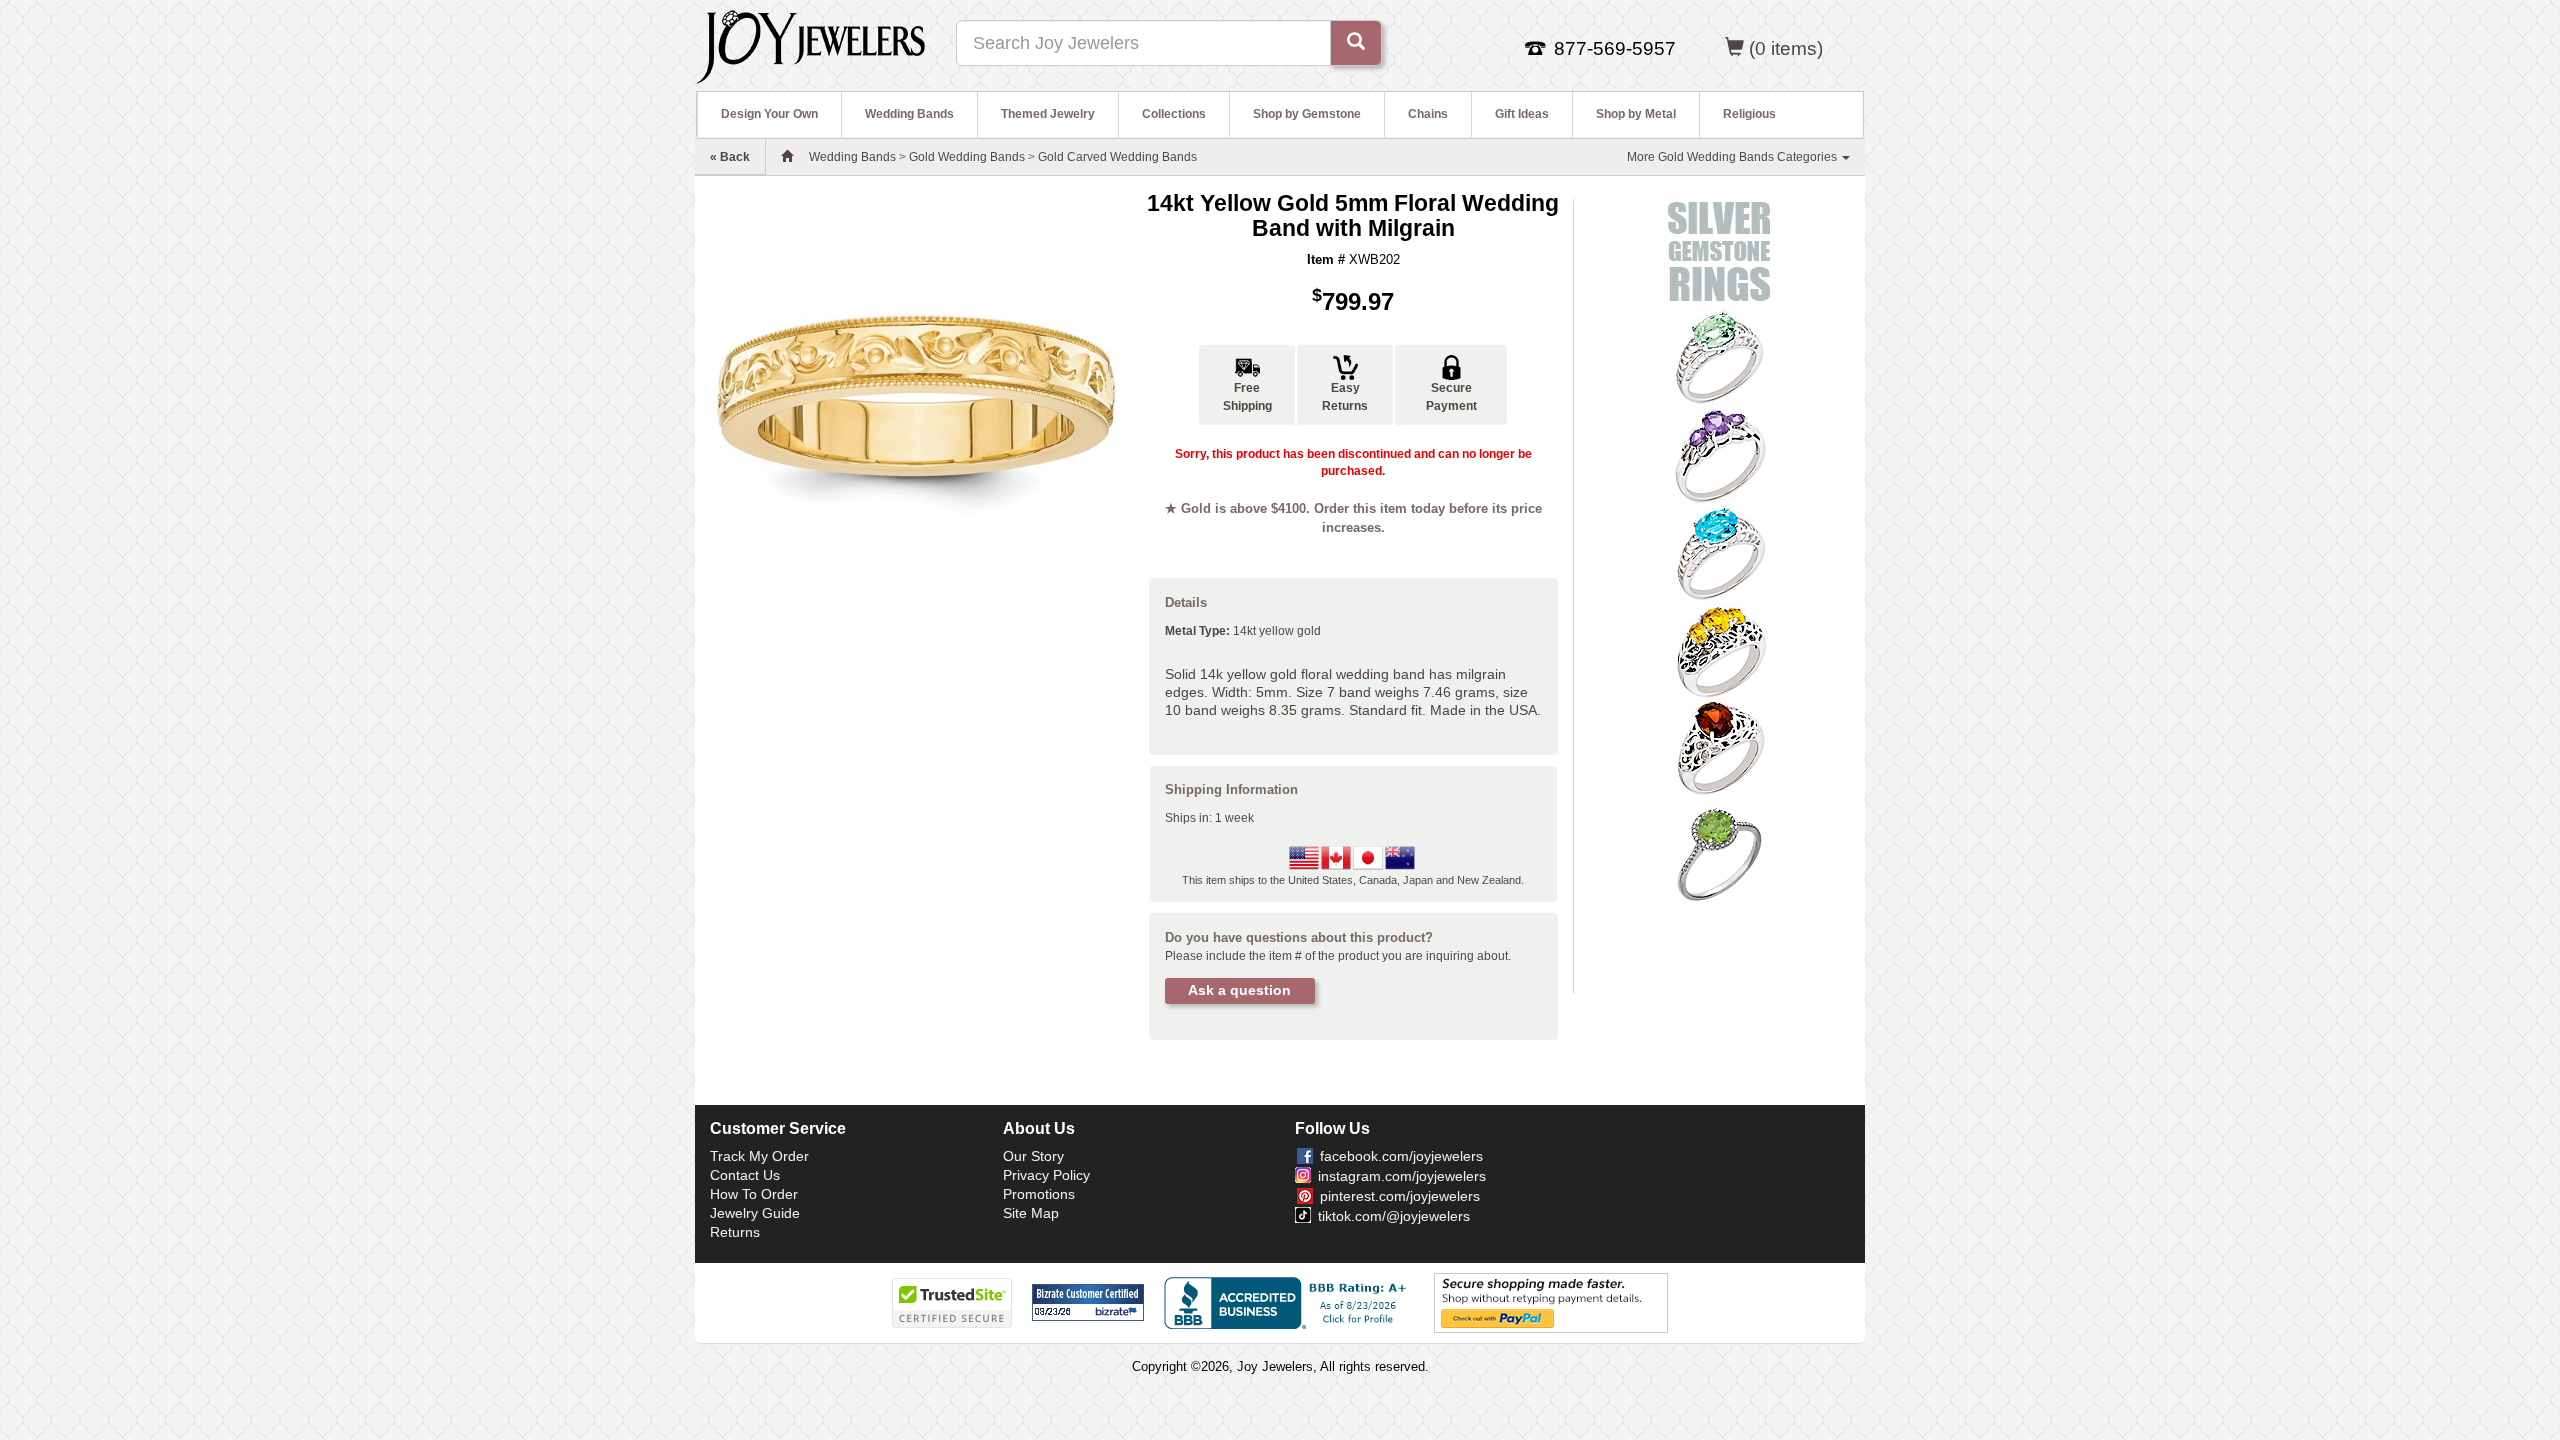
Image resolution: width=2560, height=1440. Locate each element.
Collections (1174, 114)
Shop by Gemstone (1307, 114)
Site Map (1031, 1213)
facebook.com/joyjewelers (1401, 1156)
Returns (735, 1232)
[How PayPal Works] (1551, 1302)
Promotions (1039, 1194)
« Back (730, 157)
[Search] (1356, 43)
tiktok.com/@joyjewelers (1394, 1216)
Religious (1749, 114)
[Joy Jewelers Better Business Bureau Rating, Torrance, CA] (1289, 1303)
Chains (1428, 114)
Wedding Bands (909, 114)
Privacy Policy (1046, 1175)
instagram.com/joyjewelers (1402, 1176)
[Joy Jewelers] (810, 44)
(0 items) (1786, 48)
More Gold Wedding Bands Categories (1733, 157)
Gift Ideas (1522, 114)
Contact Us (745, 1175)
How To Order (754, 1194)
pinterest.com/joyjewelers (1400, 1196)
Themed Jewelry (1048, 114)
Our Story (1033, 1156)
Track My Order (759, 1156)
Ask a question (1239, 990)
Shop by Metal (1636, 114)
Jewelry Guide (755, 1213)
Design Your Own (769, 114)
